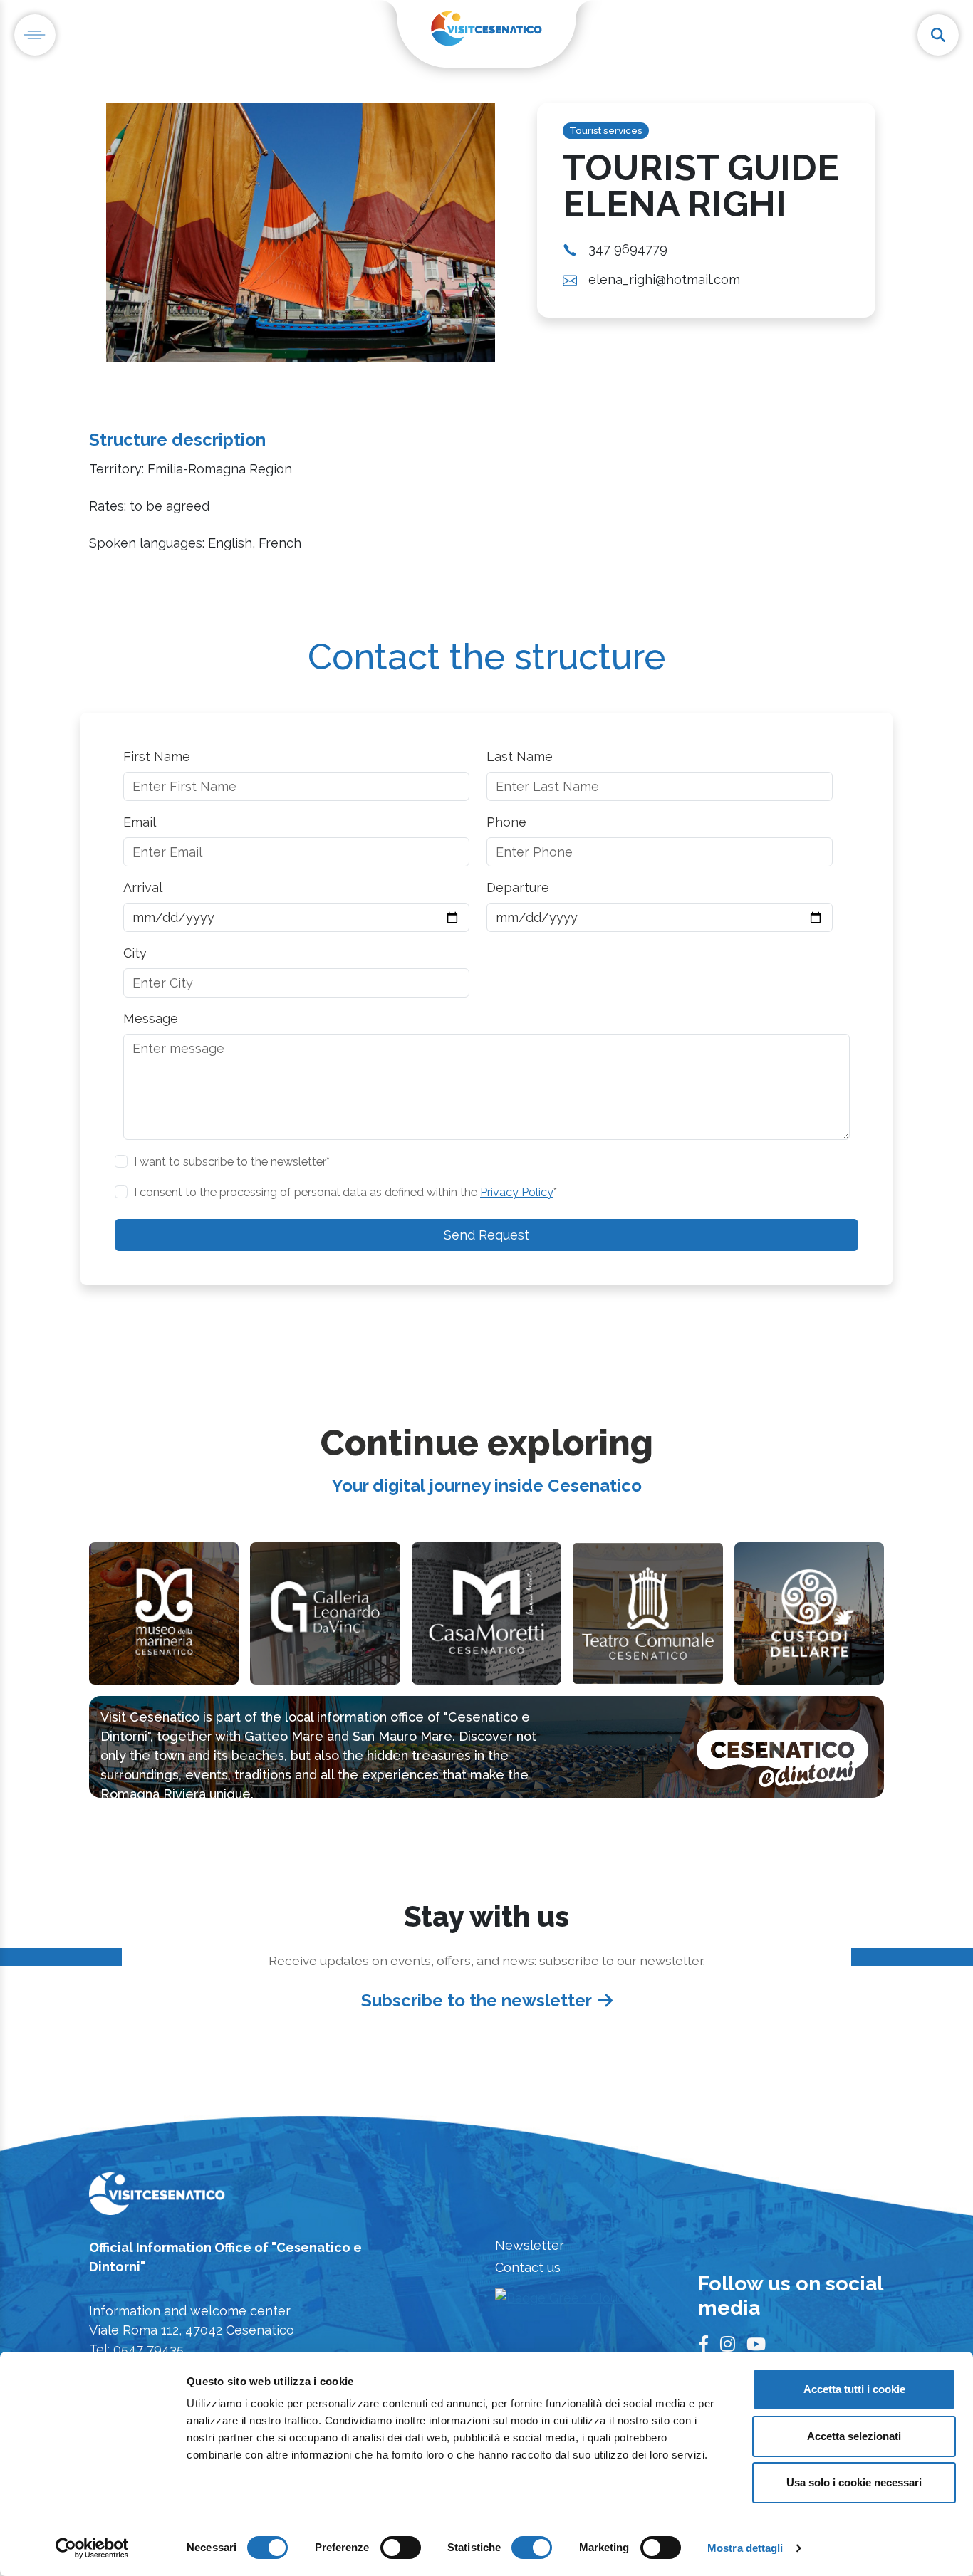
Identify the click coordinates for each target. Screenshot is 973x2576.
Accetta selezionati (854, 2436)
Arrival (143, 888)
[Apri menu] (35, 35)
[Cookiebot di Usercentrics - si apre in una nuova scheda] (92, 2548)
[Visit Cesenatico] (157, 2198)
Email (140, 822)
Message (151, 1019)
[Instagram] (728, 2345)
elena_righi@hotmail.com (664, 279)
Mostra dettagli (745, 2548)
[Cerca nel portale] (938, 35)
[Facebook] (703, 2345)
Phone (506, 822)
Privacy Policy (517, 1192)
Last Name (520, 756)
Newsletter (530, 2245)
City (135, 953)
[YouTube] (756, 2345)
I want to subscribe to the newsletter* (232, 1162)
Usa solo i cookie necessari (854, 2482)
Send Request (486, 1235)
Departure (518, 888)
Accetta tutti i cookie (854, 2389)
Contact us (528, 2267)
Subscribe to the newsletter (477, 2000)
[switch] (401, 2548)
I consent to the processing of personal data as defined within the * (345, 1192)
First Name (157, 756)
